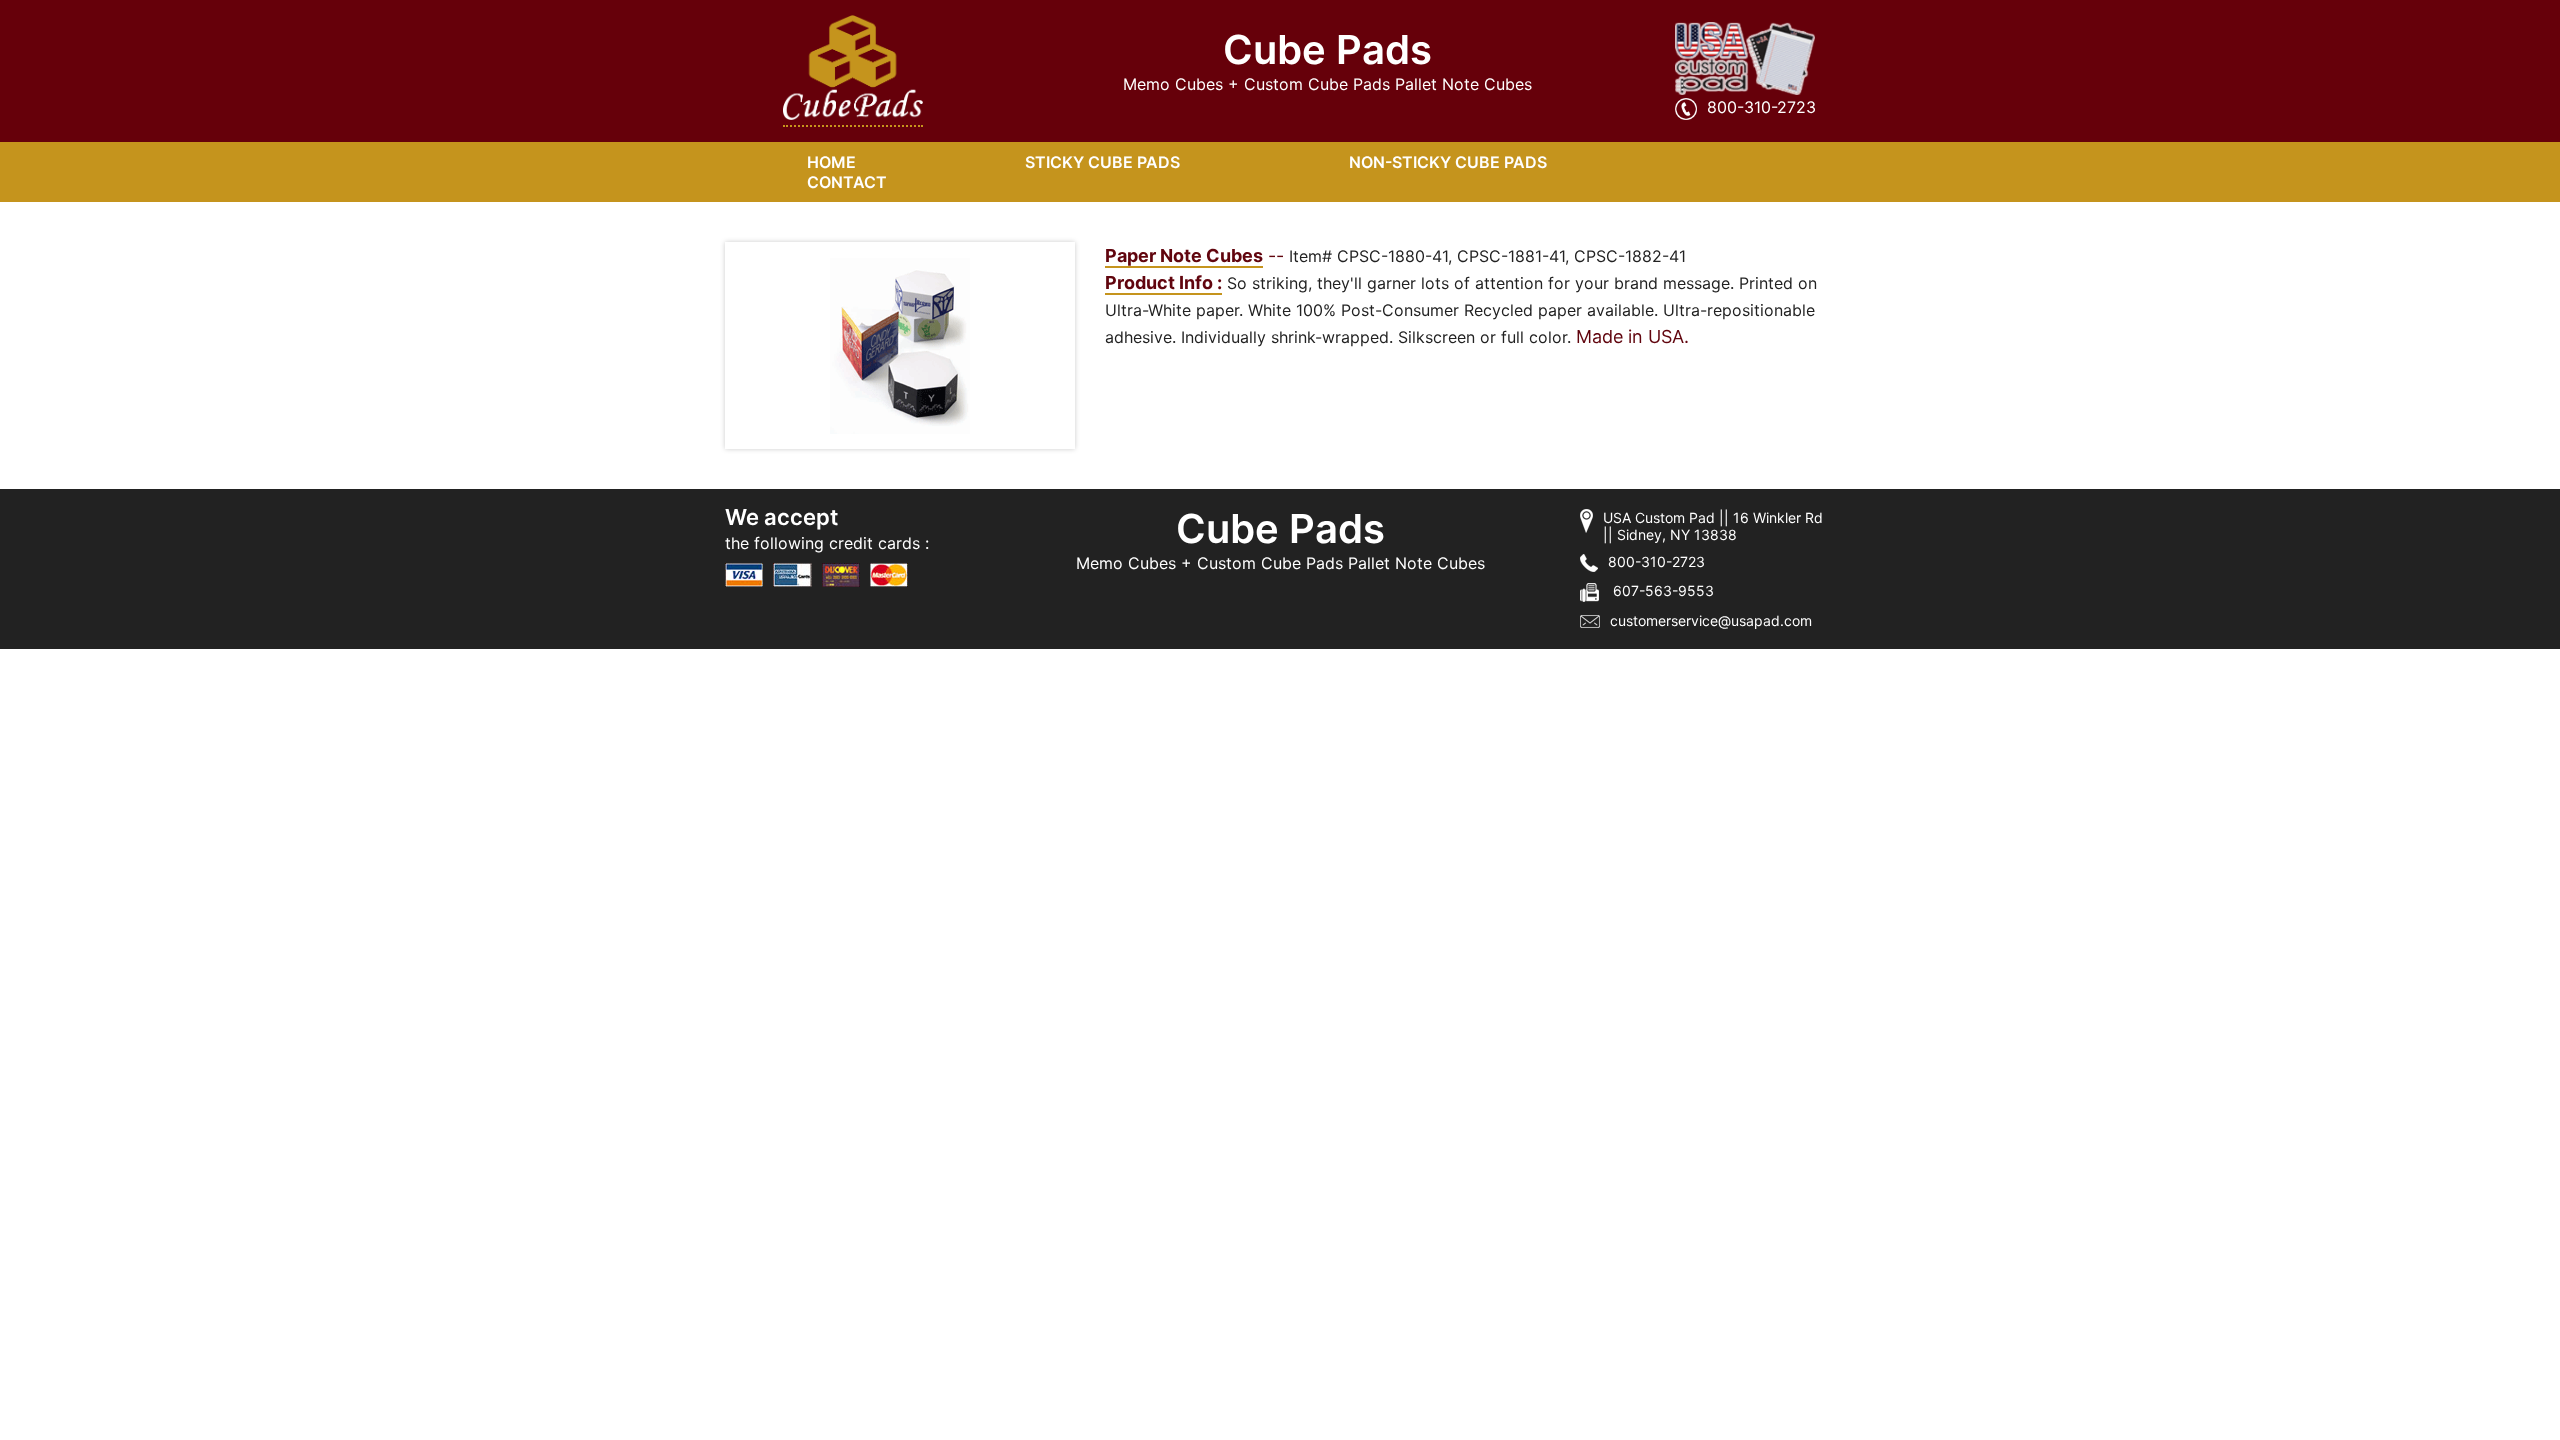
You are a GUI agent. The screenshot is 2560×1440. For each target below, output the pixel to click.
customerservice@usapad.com (1711, 620)
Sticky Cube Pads (1102, 162)
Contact (847, 182)
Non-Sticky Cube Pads (1448, 162)
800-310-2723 (1761, 107)
